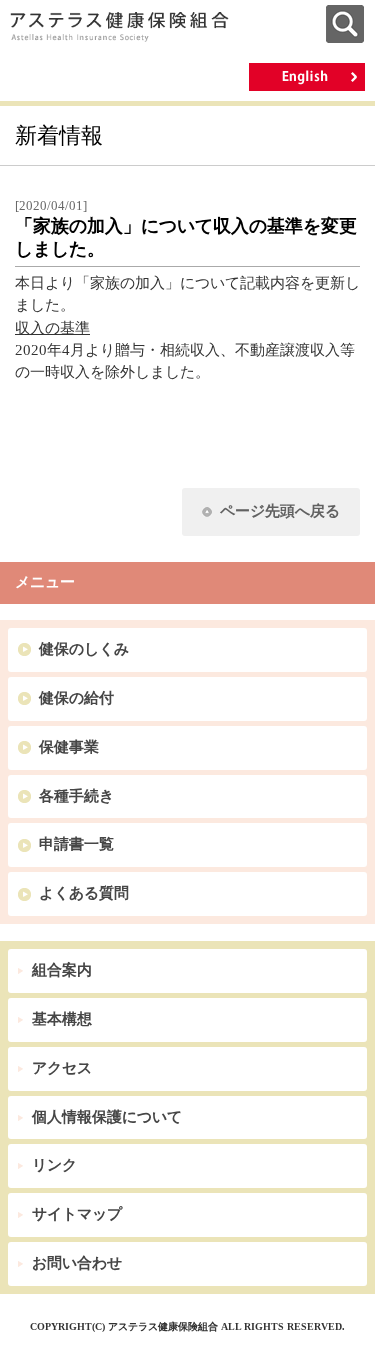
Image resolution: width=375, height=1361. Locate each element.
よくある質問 (84, 893)
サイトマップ (77, 1214)
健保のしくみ (84, 649)
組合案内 (62, 970)
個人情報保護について (107, 1117)
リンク (54, 1165)
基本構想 (62, 1019)
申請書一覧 (76, 844)
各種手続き (76, 796)
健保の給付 (76, 698)
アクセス (62, 1068)
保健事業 (69, 747)
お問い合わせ (77, 1263)
